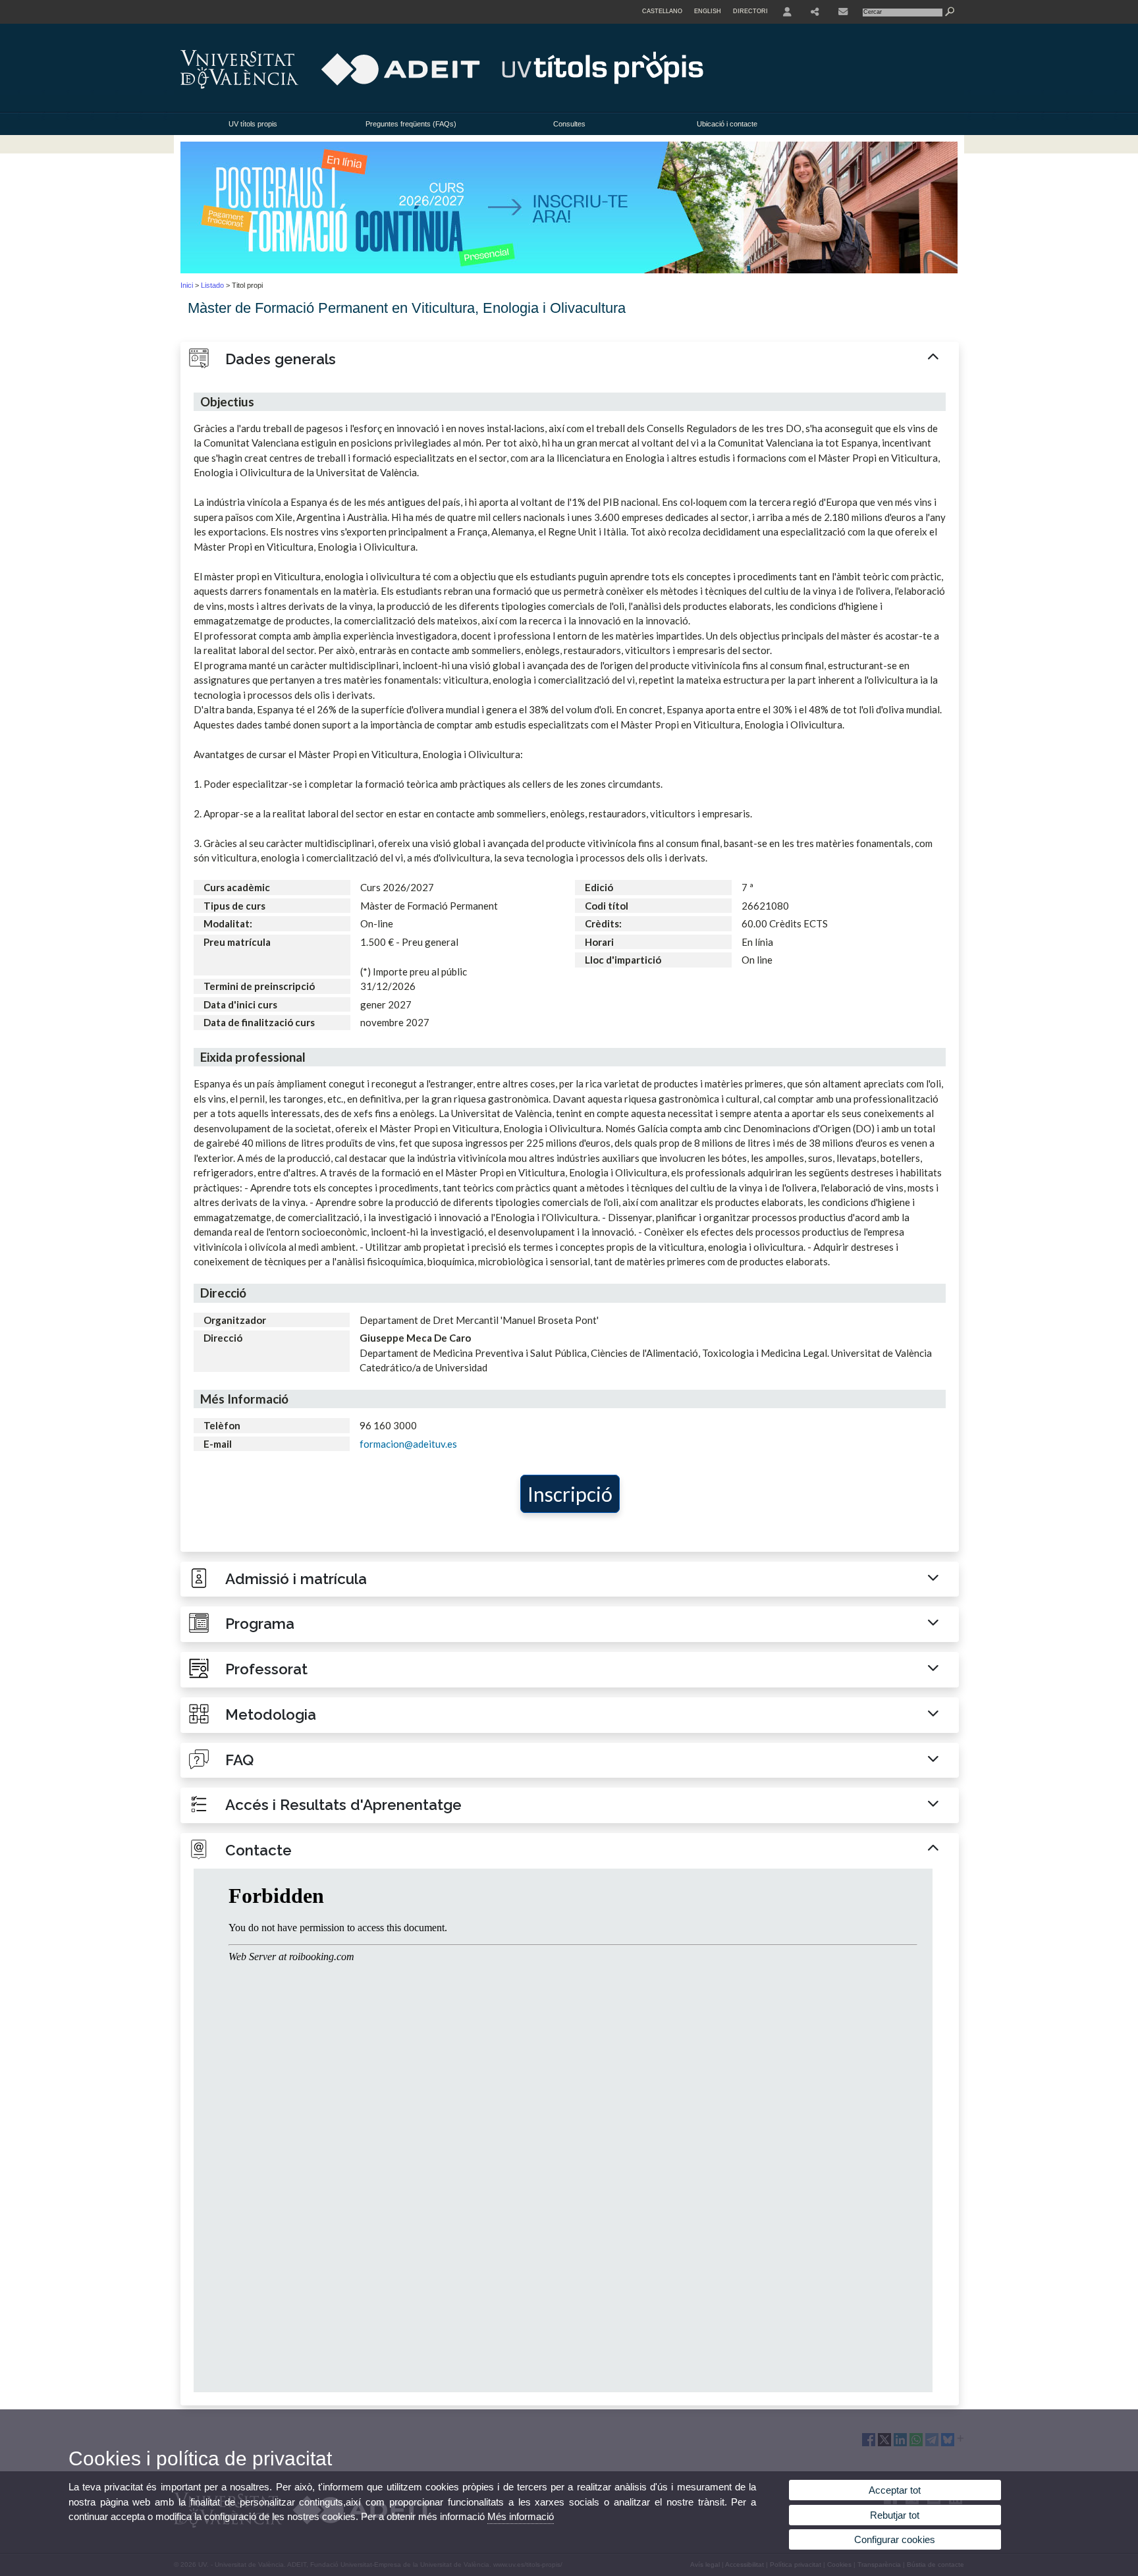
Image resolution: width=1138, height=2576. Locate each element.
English (708, 11)
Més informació (521, 2516)
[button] (570, 360)
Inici (187, 285)
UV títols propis (253, 124)
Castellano (662, 11)
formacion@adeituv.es (408, 1444)
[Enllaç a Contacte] (843, 12)
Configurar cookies (895, 2539)
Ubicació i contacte (727, 124)
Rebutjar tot (895, 2515)
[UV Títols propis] (569, 271)
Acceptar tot (895, 2490)
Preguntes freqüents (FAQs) (411, 124)
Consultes (569, 124)
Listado (212, 285)
